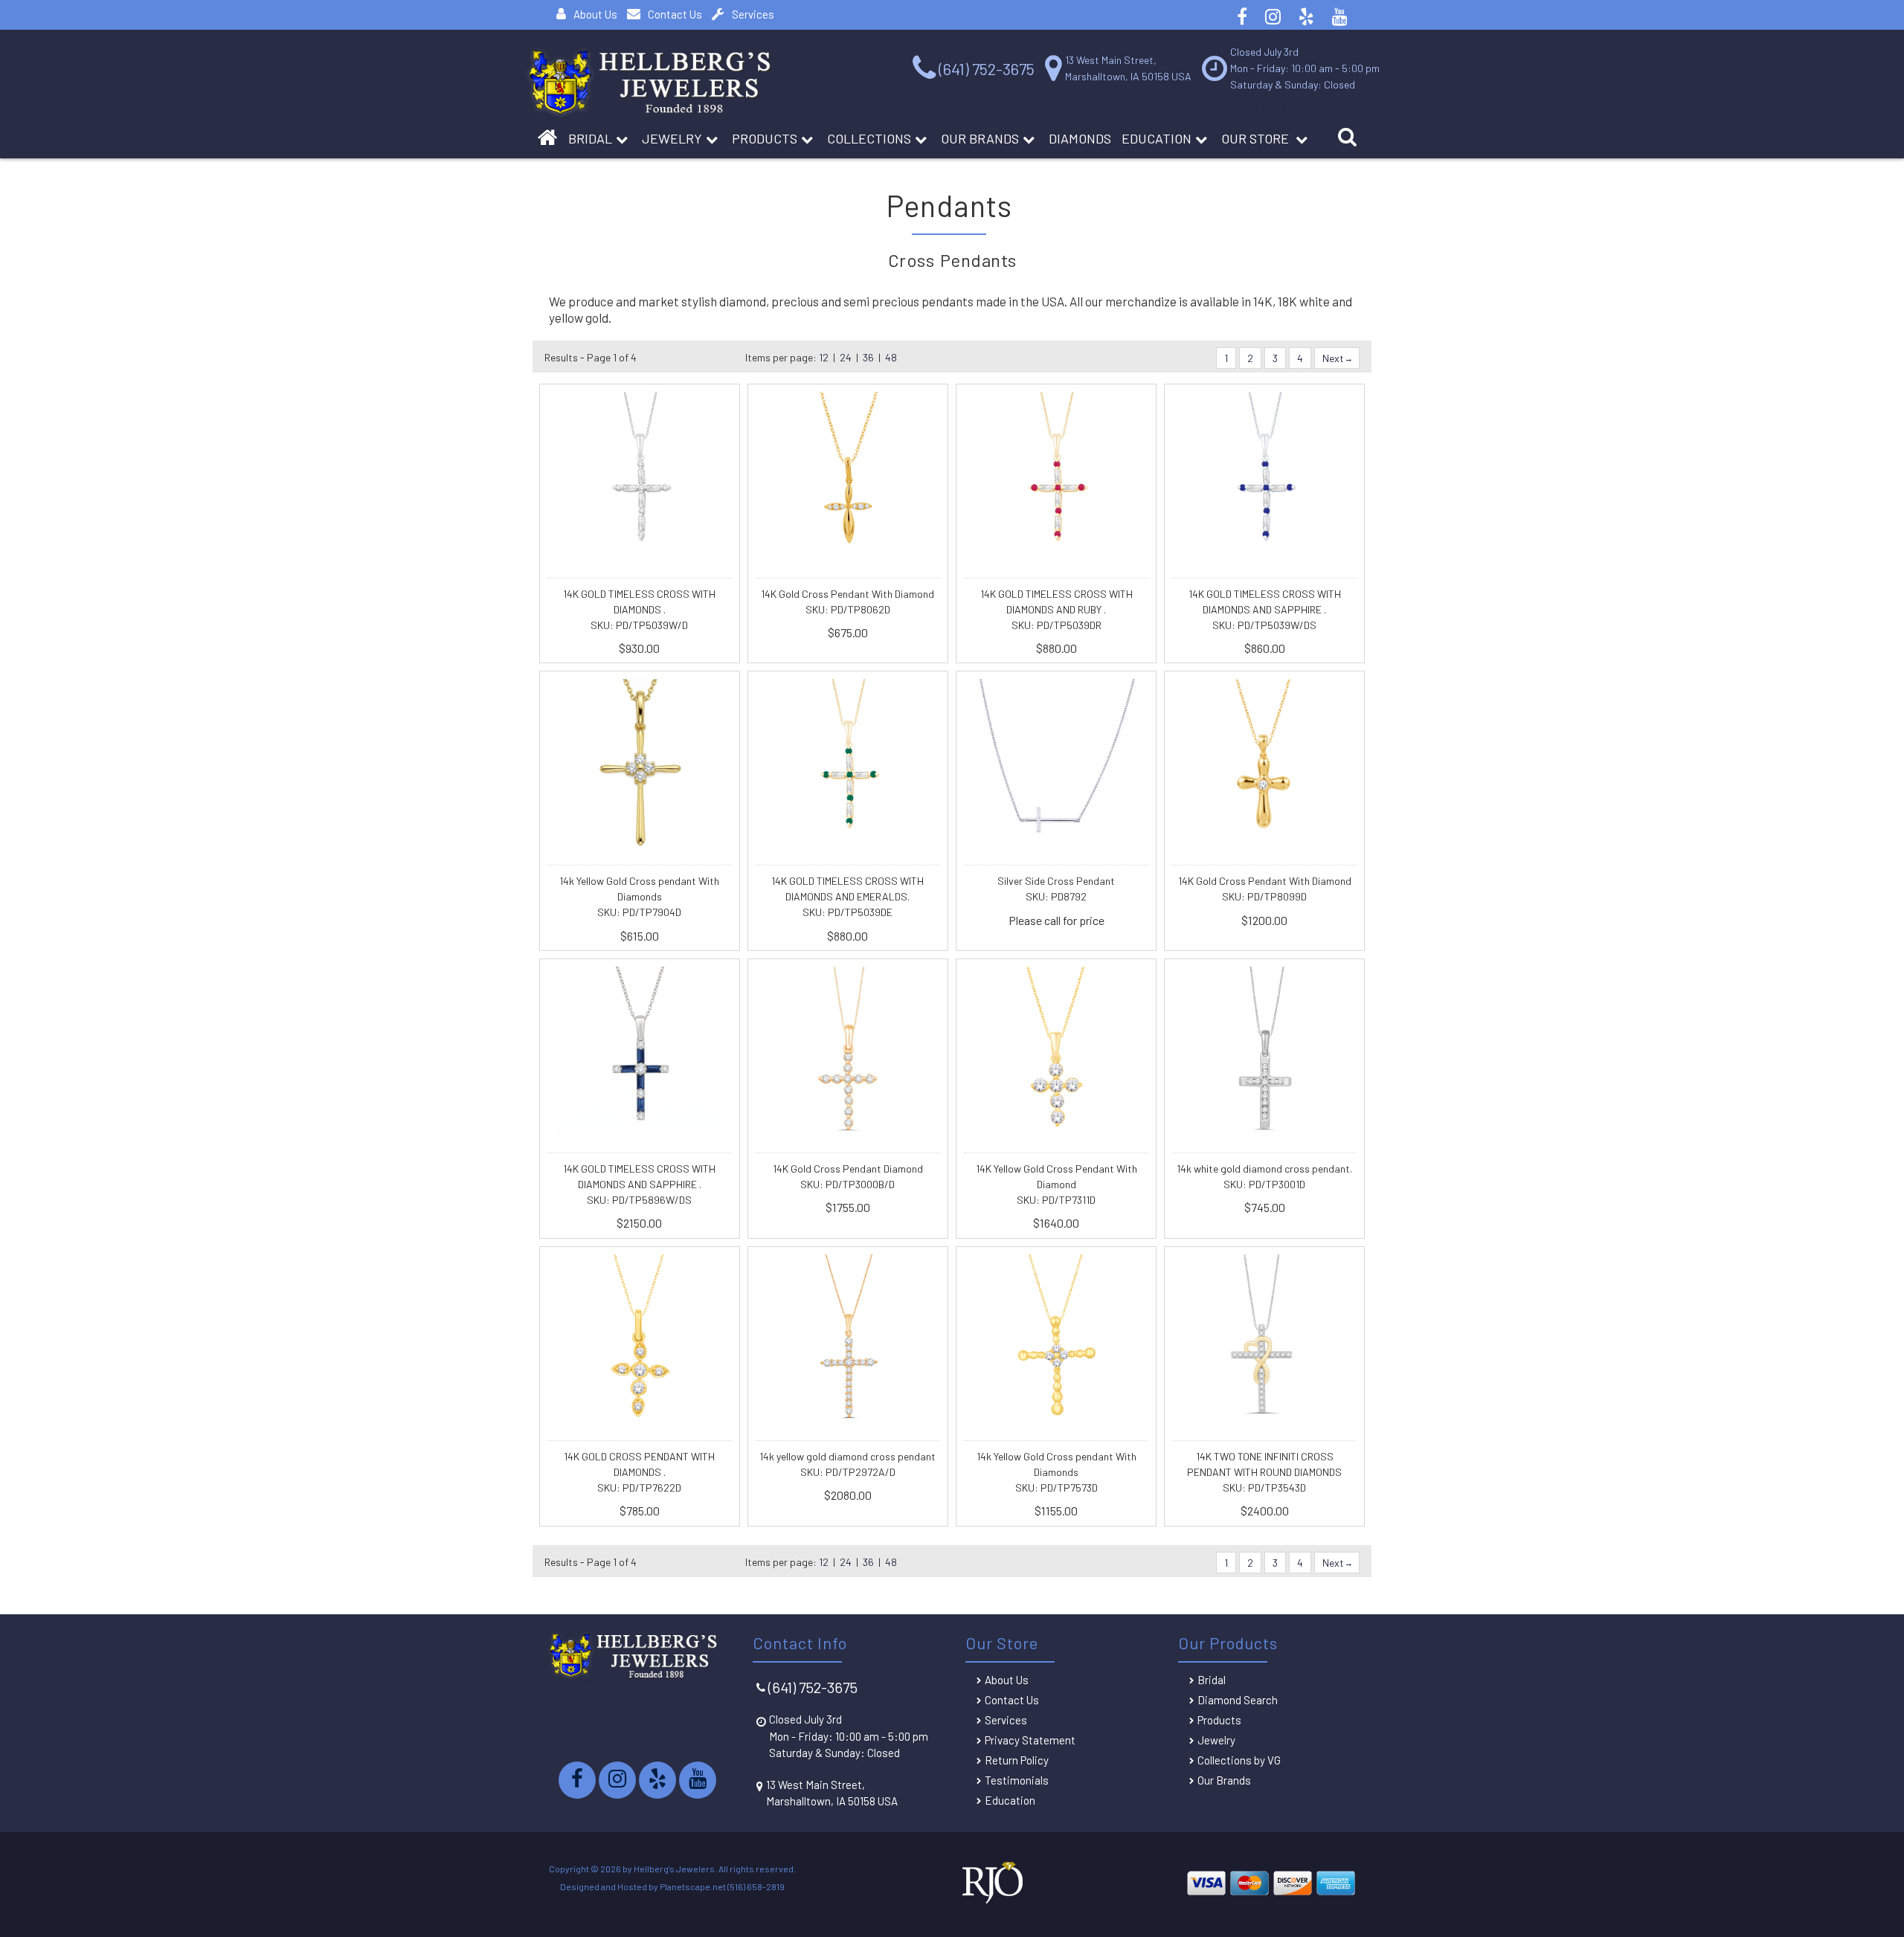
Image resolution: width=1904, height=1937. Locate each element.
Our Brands (980, 138)
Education (1157, 138)
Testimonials (1017, 1780)
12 (824, 357)
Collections (869, 138)
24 (846, 357)
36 (868, 357)
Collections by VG (1239, 1760)
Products (765, 138)
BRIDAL (590, 138)
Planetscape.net (693, 1886)
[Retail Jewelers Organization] (992, 1901)
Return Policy (1017, 1760)
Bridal (1212, 1680)
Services (753, 14)
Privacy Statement (1030, 1740)
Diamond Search (1238, 1700)
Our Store (1257, 138)
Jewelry (672, 138)
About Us (595, 14)
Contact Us (675, 14)
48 (891, 357)
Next (1334, 358)
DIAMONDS (1080, 138)
